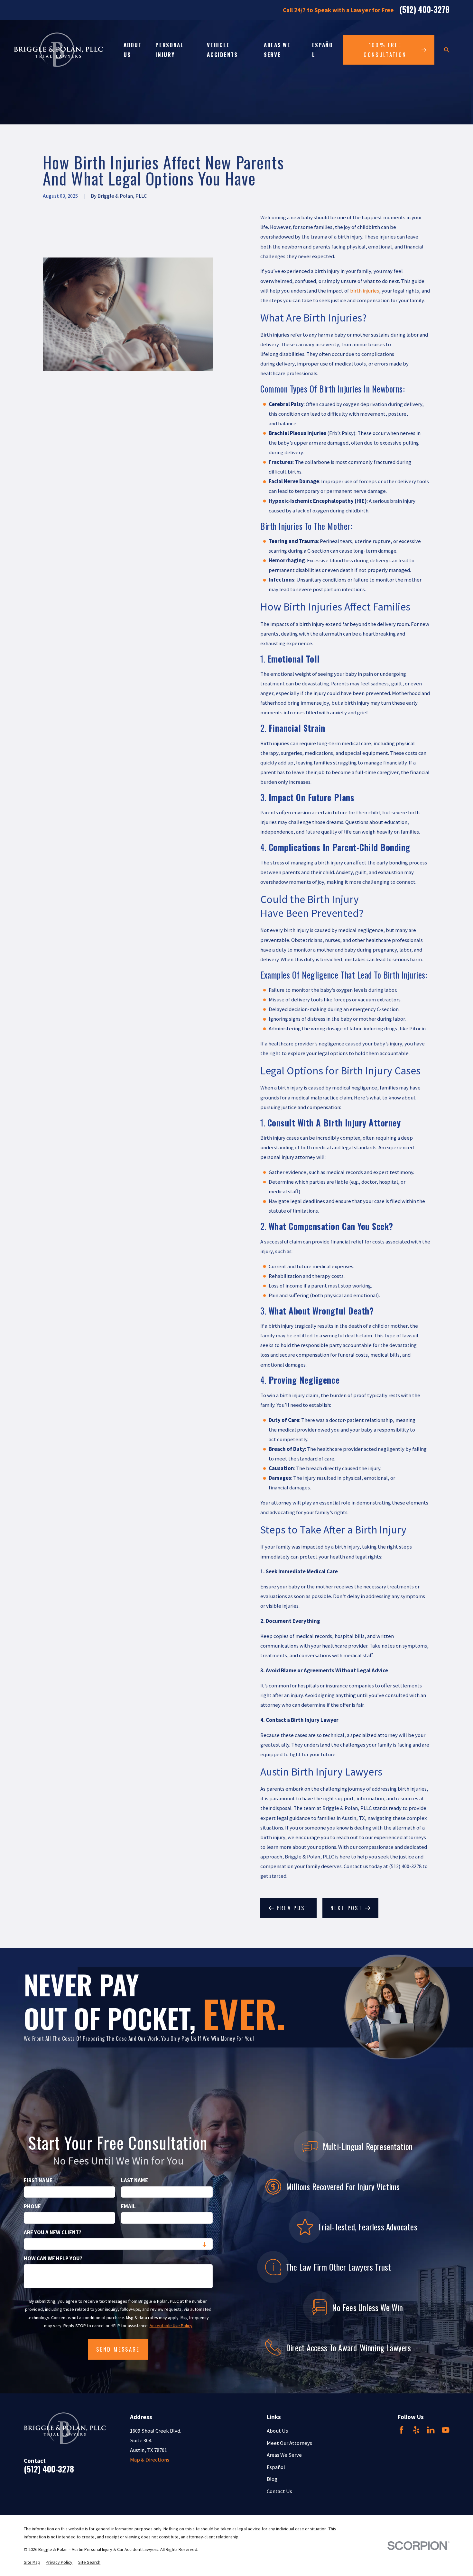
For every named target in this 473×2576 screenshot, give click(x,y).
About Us (277, 2431)
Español (276, 2467)
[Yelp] (416, 2430)
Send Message (118, 2349)
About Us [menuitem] (133, 50)
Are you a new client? (53, 2233)
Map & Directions (150, 2460)
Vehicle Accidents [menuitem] (222, 50)
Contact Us (279, 2491)
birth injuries (365, 291)
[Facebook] (401, 2430)
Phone (32, 2207)
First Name (38, 2181)
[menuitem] (32, 2562)
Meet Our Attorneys (289, 2443)
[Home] (58, 50)
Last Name (134, 2181)
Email (128, 2207)
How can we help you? (53, 2259)
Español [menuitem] (323, 50)
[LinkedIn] (431, 2430)
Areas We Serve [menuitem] (277, 50)
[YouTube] (445, 2430)
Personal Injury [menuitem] (169, 50)
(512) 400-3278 (424, 10)
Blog (272, 2479)
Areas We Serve (284, 2455)
